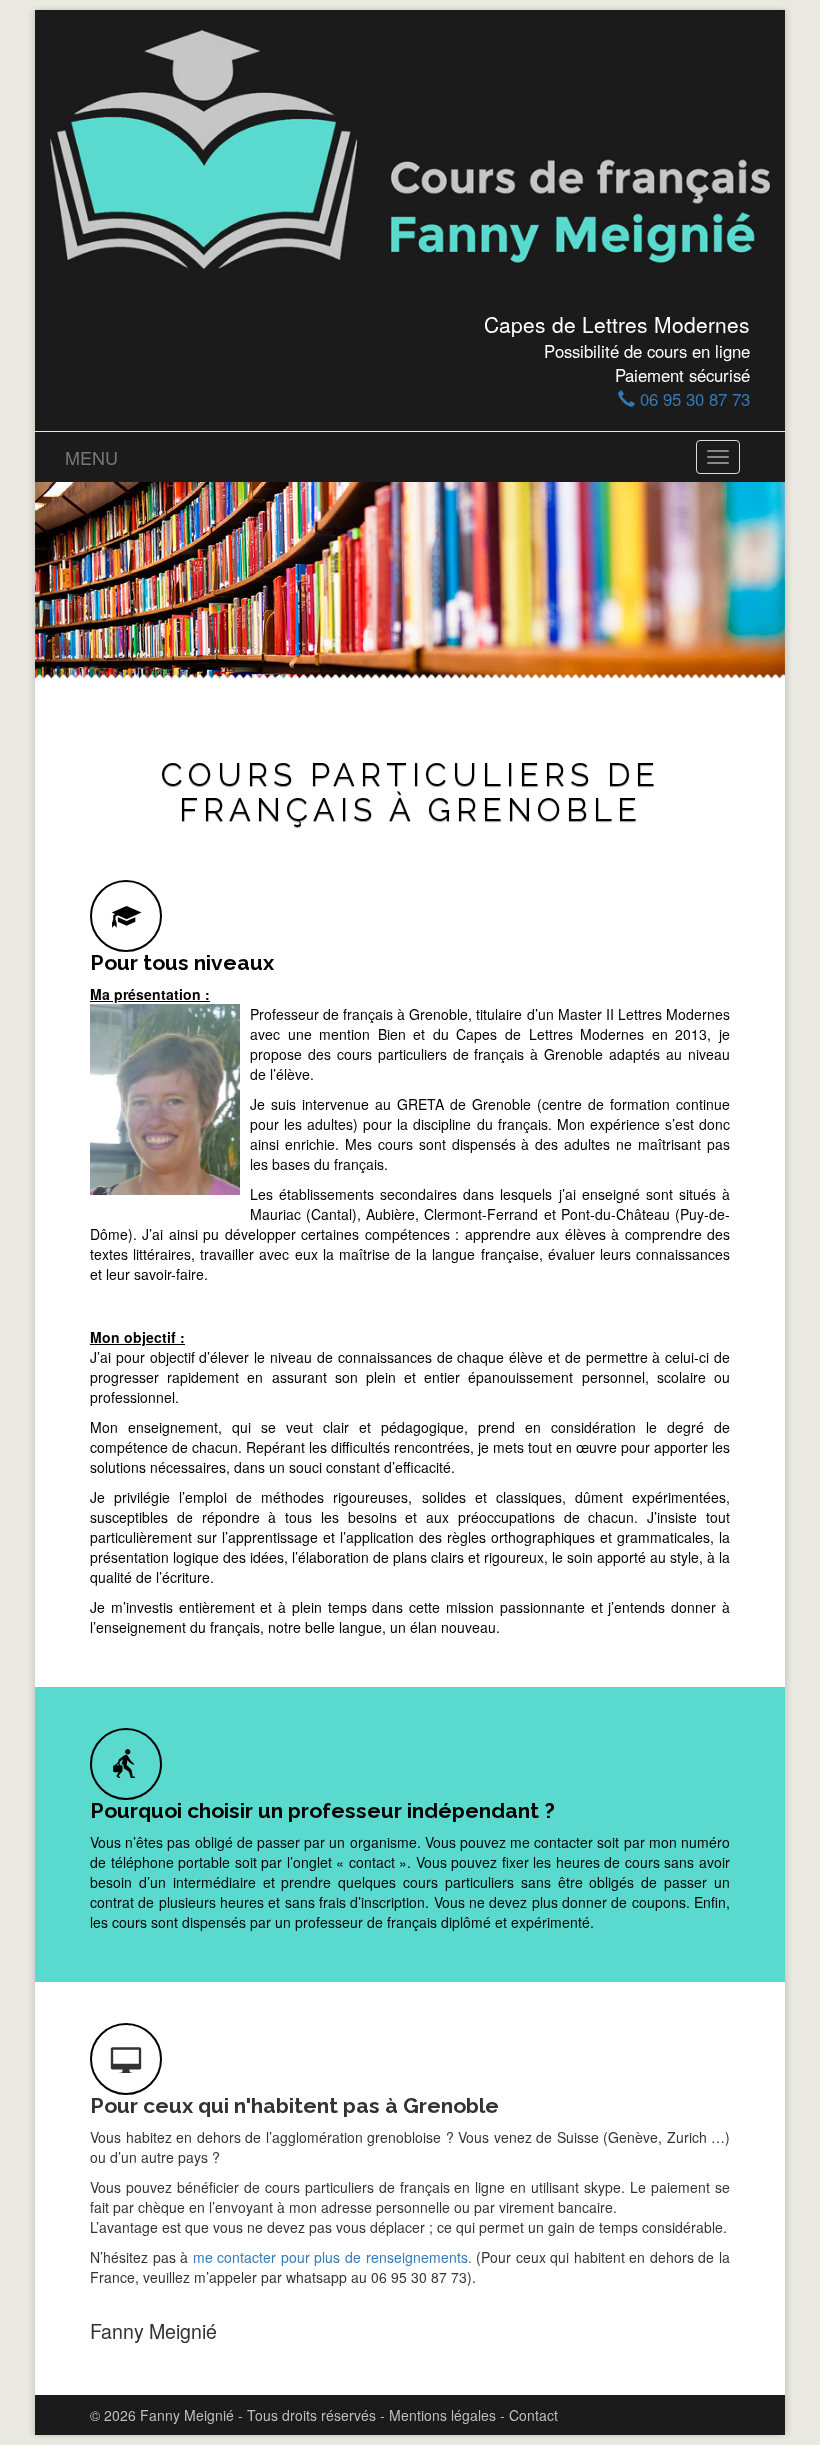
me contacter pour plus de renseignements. (334, 2257)
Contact (533, 2415)
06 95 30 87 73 (692, 399)
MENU (91, 457)
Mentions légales (442, 2415)
